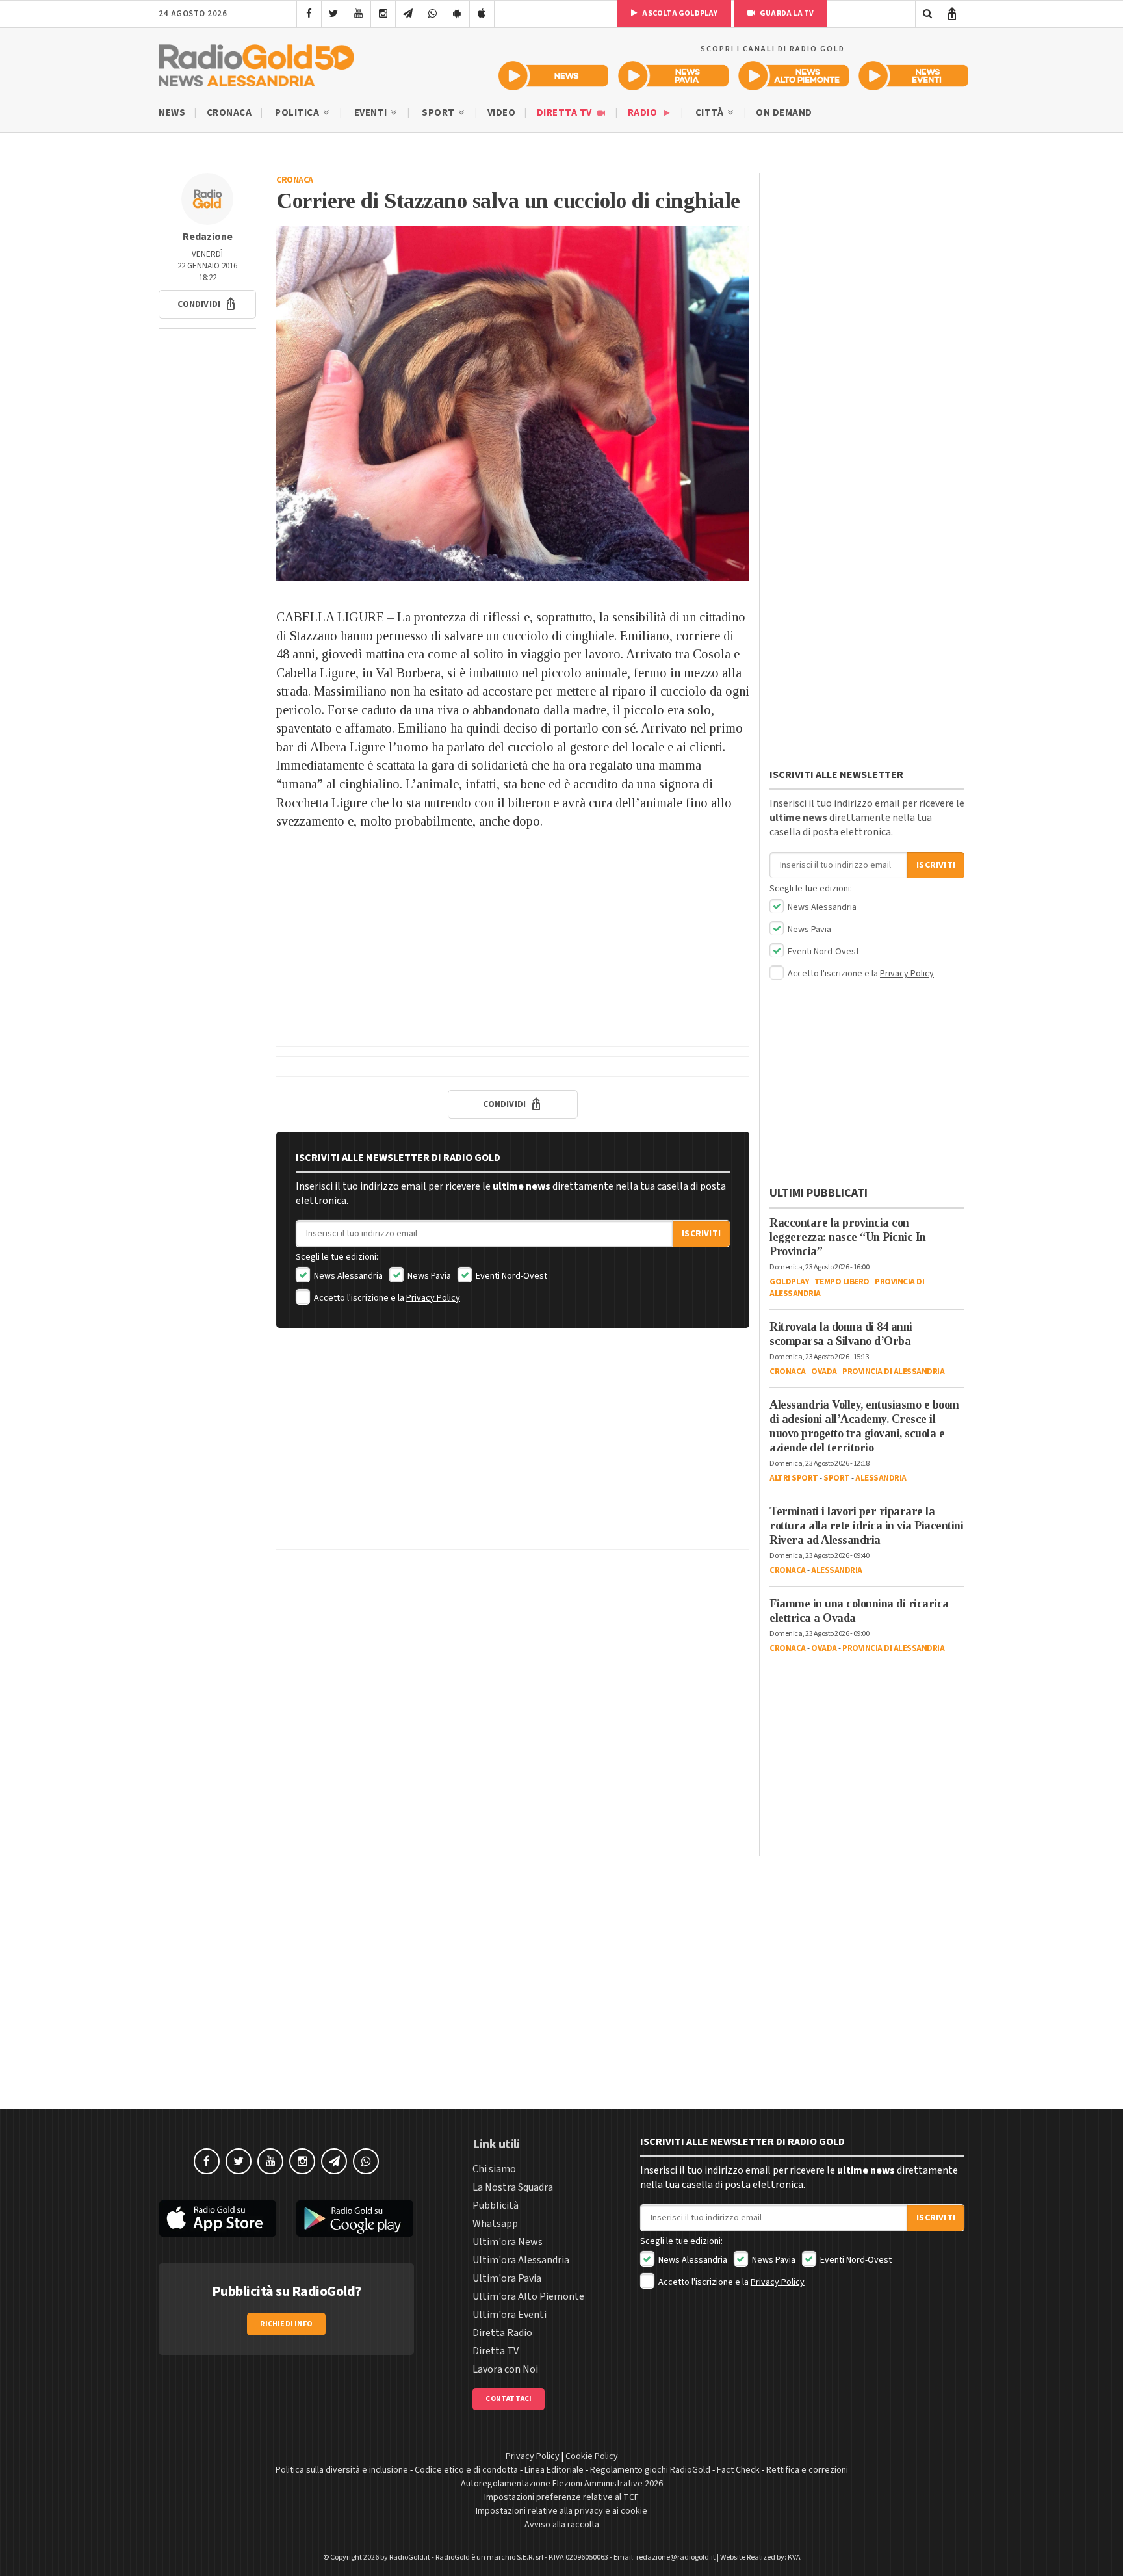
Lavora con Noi (505, 2369)
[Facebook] (309, 14)
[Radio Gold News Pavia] (674, 76)
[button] (207, 304)
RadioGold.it (410, 2557)
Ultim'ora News (508, 2242)
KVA (794, 2557)
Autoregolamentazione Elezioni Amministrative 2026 (562, 2484)
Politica (298, 113)
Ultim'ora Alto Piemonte (528, 2296)
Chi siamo (494, 2169)
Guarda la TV (786, 13)
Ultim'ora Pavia (507, 2278)
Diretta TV (566, 113)
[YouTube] (358, 14)
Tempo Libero (842, 1282)
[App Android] (457, 14)
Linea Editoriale (554, 2470)
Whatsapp (495, 2224)
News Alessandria (347, 1276)
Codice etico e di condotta (466, 2470)
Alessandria (881, 1478)
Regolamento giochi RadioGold (650, 2470)
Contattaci (509, 2399)
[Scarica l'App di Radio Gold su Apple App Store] (218, 2218)
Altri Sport (794, 1478)
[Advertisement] (513, 945)
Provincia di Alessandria (893, 1372)
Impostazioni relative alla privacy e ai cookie (561, 2511)
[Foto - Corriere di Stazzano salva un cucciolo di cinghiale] (513, 404)
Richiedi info (286, 2324)
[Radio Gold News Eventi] (913, 76)
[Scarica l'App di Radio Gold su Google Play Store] (355, 2218)
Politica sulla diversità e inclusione (342, 2470)
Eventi (372, 113)
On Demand (784, 113)
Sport (439, 113)
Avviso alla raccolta (562, 2525)
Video (502, 113)
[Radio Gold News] (553, 76)
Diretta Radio (502, 2333)
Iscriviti (701, 1234)
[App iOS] (482, 14)
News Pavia (428, 1276)
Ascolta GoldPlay (679, 13)
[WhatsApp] (432, 14)
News (172, 113)
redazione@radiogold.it (676, 2557)
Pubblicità (496, 2205)
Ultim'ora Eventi (510, 2315)
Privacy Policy (433, 1298)
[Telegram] (408, 14)
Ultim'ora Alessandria (521, 2260)
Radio (644, 113)
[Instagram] (383, 14)
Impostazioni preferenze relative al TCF (561, 2497)
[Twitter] (334, 14)
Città (711, 113)
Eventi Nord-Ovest (510, 1276)
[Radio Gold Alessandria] (256, 62)
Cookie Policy (592, 2456)
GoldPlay (789, 1282)
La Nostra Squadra (513, 2187)
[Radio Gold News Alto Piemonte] (794, 76)
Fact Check (738, 2470)
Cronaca (229, 113)
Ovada (824, 1372)
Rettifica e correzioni (807, 2470)
